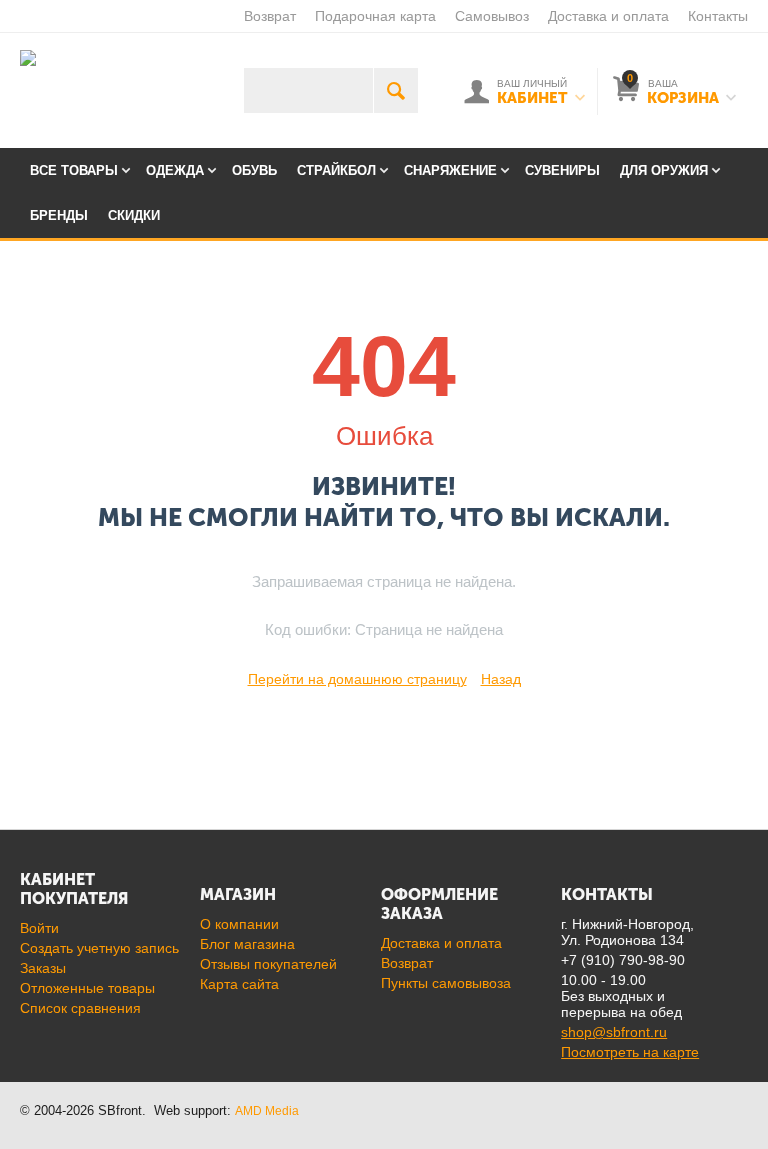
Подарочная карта (375, 16)
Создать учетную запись (99, 948)
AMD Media (267, 1111)
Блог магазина (247, 944)
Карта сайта (239, 984)
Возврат (270, 16)
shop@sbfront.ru (614, 1032)
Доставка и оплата (608, 16)
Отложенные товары (87, 988)
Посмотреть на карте (630, 1052)
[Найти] (395, 90)
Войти (39, 928)
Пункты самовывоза (446, 983)
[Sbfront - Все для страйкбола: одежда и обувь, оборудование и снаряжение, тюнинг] (28, 57)
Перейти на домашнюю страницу (357, 679)
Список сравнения (80, 1008)
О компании (239, 924)
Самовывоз (492, 16)
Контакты (718, 16)
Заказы (43, 968)
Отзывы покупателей (268, 964)
